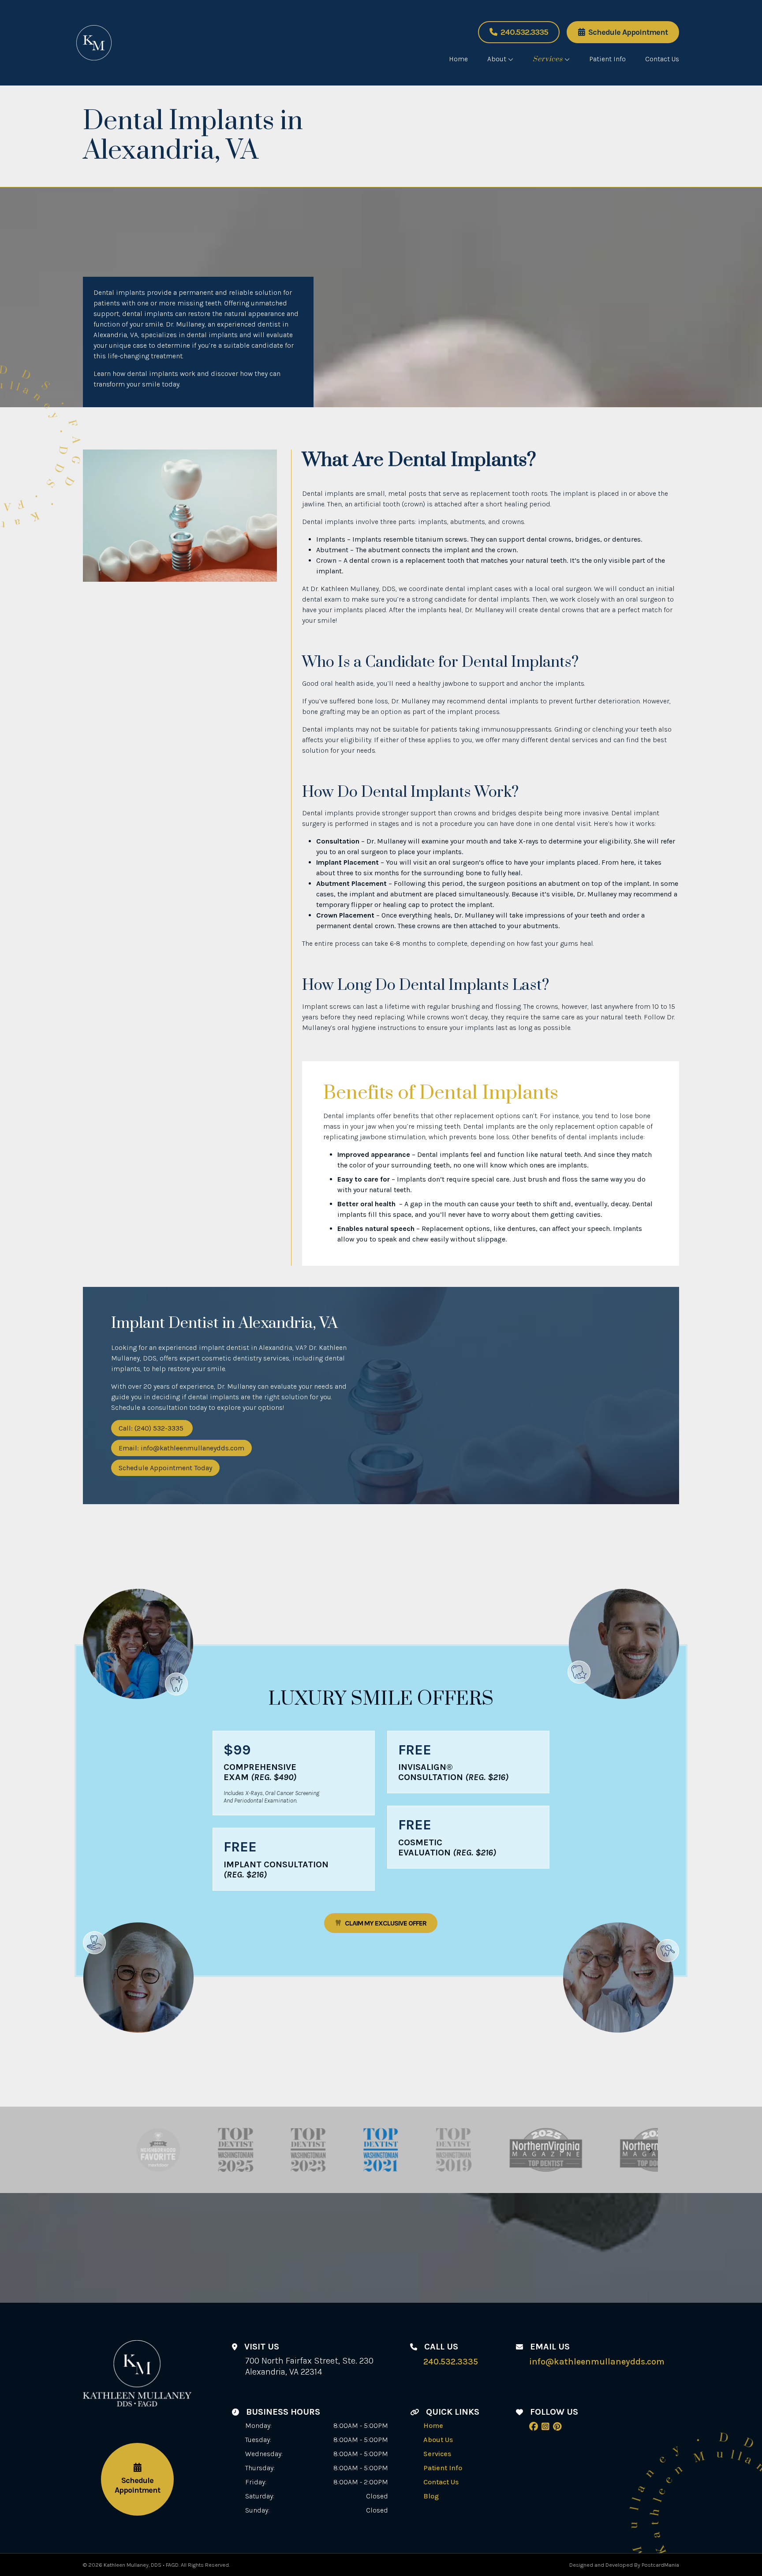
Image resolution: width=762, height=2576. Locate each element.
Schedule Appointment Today (165, 1468)
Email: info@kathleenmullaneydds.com (181, 1448)
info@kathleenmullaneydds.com (597, 2362)
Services (548, 59)
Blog (431, 2496)
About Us (438, 2440)
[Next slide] (650, 2150)
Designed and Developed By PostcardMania (624, 2565)
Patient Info (607, 59)
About (497, 59)
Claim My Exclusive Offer (386, 1923)
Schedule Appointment (628, 32)
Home (458, 59)
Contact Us (662, 59)
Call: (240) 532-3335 (152, 1428)
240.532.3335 (524, 32)
